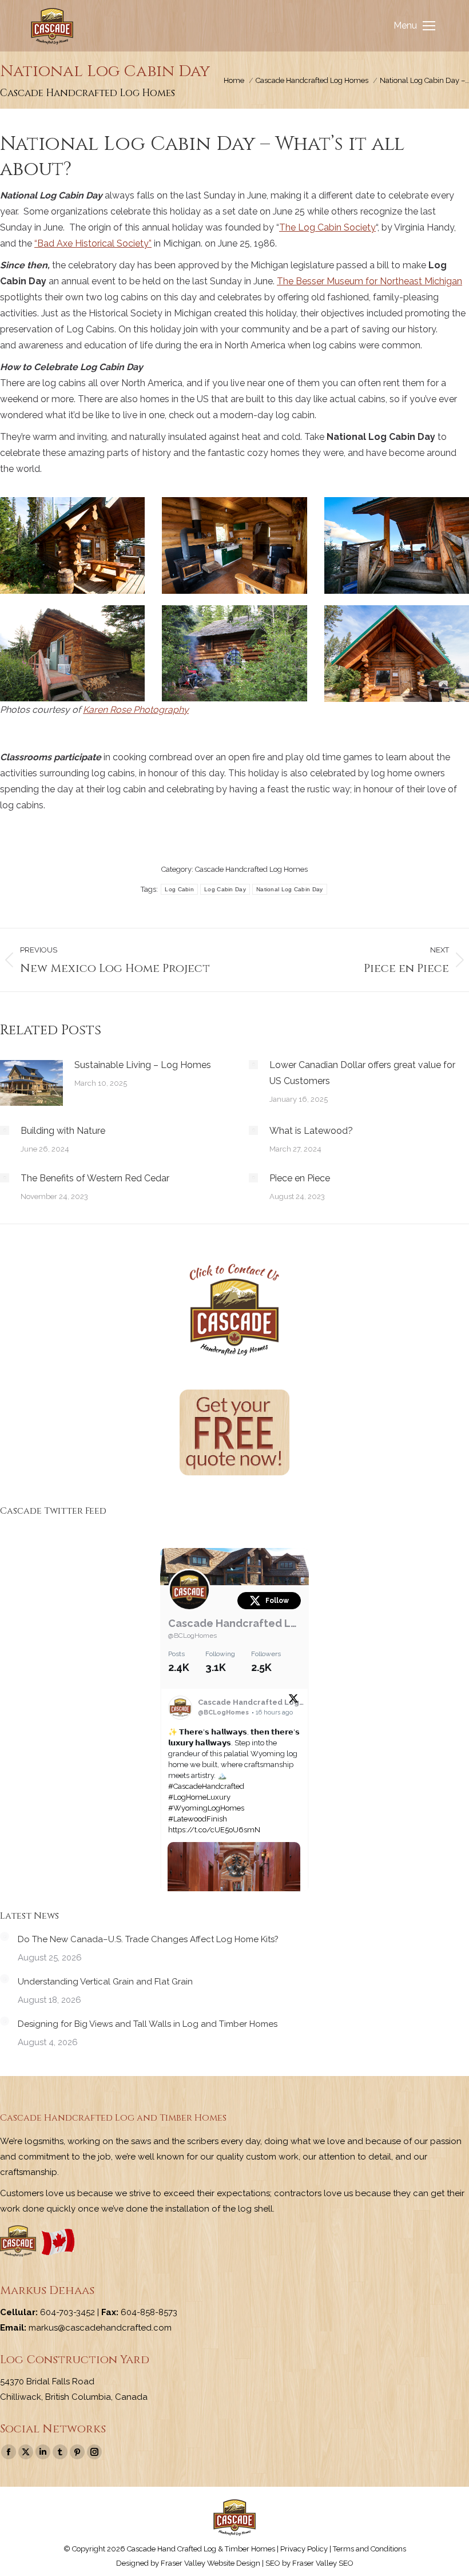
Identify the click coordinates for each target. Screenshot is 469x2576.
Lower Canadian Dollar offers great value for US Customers (362, 1073)
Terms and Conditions (369, 2549)
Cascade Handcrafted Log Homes (251, 869)
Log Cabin (179, 889)
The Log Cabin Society (327, 227)
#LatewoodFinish (198, 1819)
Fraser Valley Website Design (210, 2563)
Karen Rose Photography (136, 710)
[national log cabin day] (72, 545)
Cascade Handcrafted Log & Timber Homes (234, 1623)
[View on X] (293, 1701)
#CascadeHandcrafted (206, 1786)
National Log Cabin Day (290, 889)
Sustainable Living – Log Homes (143, 1065)
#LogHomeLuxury (199, 1797)
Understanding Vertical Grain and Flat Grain (105, 1982)
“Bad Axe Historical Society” (93, 243)
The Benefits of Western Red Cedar (95, 1178)
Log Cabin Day (225, 889)
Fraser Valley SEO (323, 2563)
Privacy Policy (304, 2549)
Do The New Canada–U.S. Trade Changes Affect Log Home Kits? (148, 1939)
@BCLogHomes (192, 1636)
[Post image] (31, 1083)
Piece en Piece (300, 1178)
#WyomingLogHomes (206, 1808)
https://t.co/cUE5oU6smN (214, 1830)
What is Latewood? (311, 1131)
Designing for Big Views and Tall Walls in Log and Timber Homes (148, 2024)
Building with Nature (63, 1131)
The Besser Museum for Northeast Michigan (369, 281)
